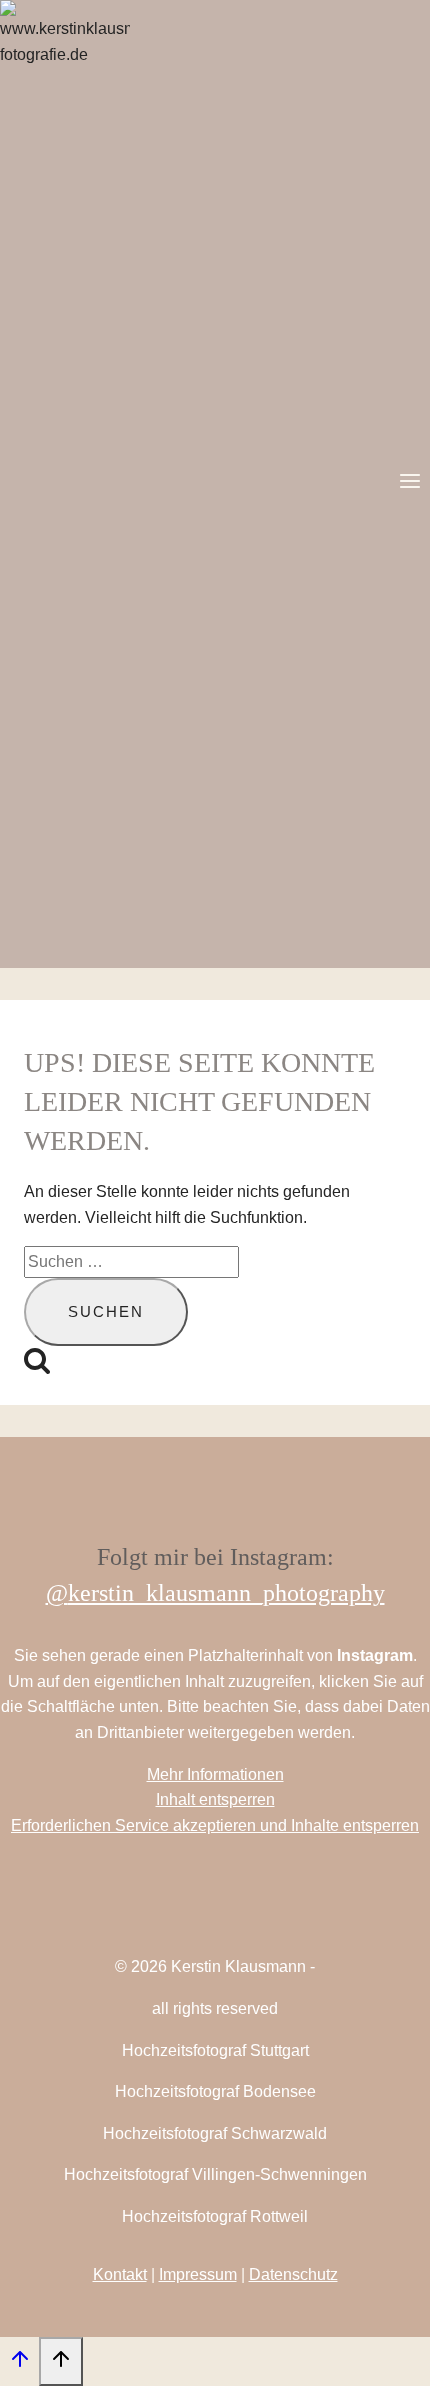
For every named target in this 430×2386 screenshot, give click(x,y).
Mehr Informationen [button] (215, 1774)
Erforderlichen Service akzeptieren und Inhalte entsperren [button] (215, 1825)
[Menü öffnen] (409, 483)
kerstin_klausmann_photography (226, 1593)
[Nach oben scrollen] (19, 2364)
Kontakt (120, 2274)
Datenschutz (293, 2274)
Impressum (198, 2274)
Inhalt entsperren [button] (215, 1799)
